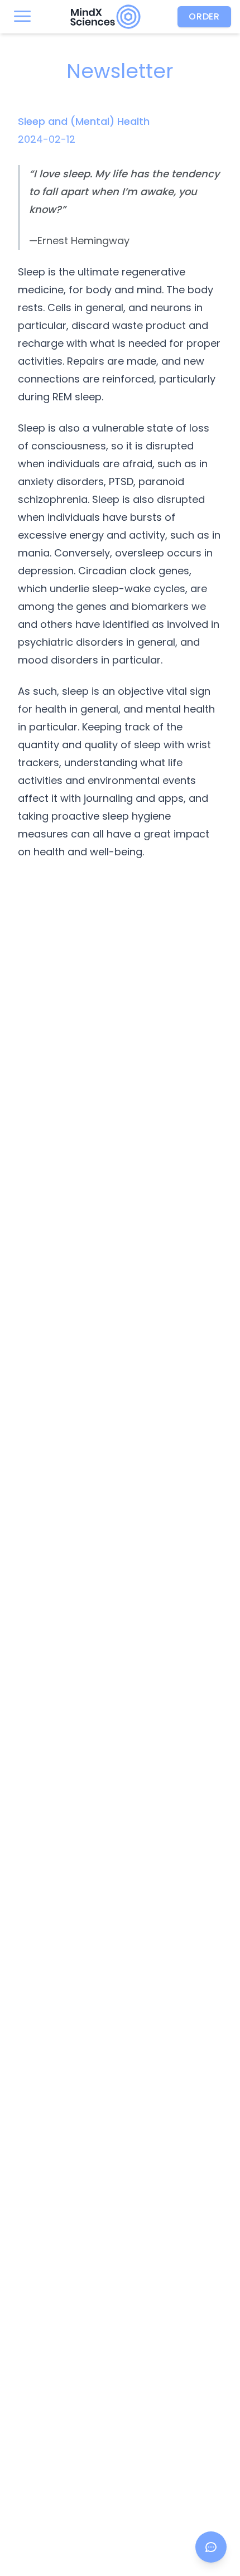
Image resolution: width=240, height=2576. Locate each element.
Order (204, 16)
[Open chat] (211, 2547)
